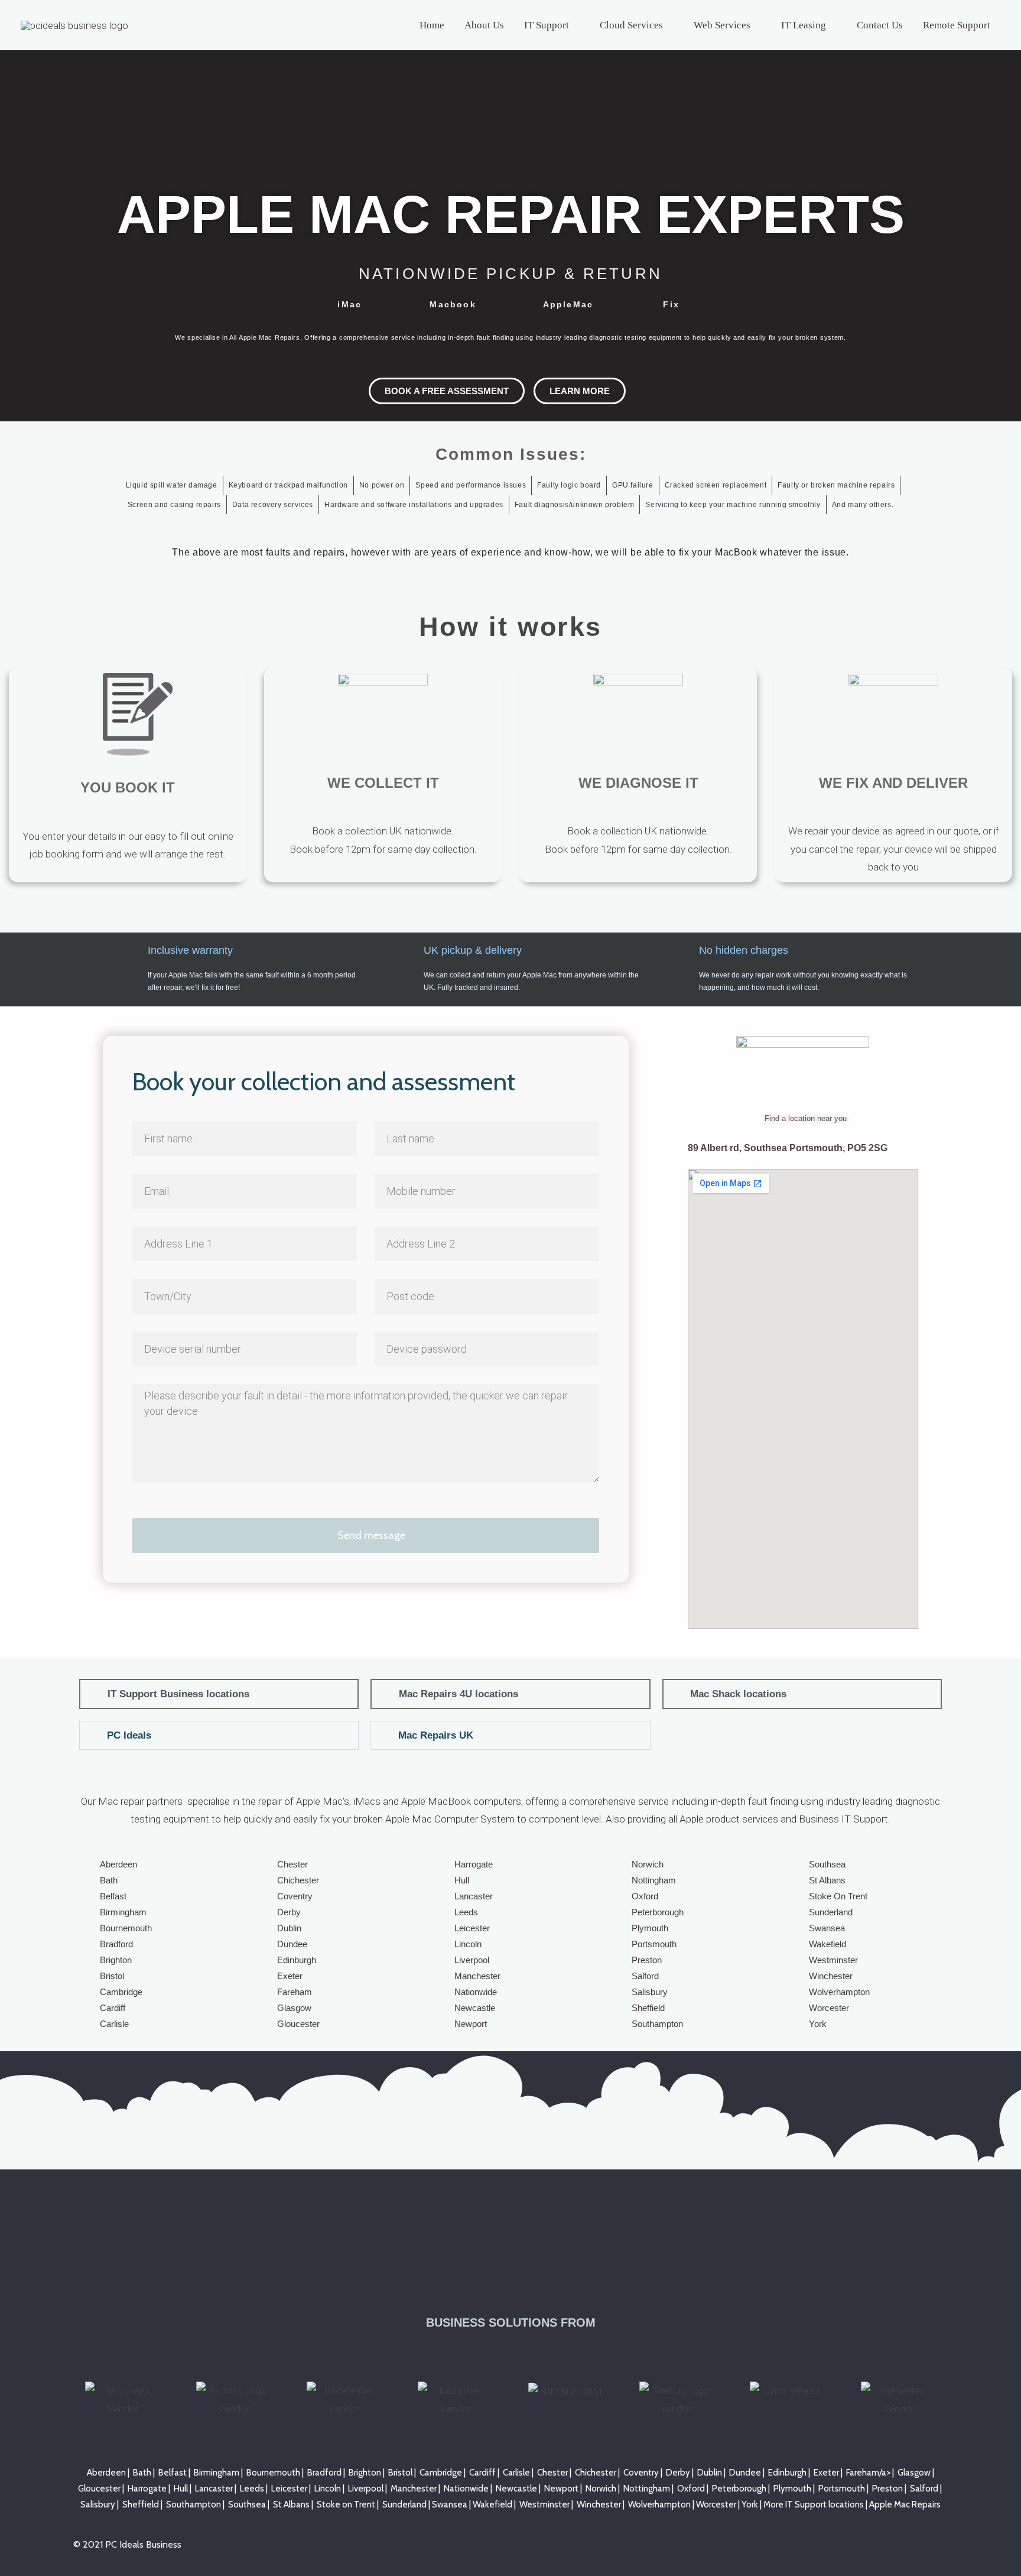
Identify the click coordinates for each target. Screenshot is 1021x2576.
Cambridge (121, 1992)
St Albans (827, 1880)
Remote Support (957, 25)
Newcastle (475, 2008)
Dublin (289, 1928)
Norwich (648, 1864)
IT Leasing (804, 25)
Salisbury (650, 1992)
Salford (645, 1976)
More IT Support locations (814, 2504)
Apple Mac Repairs (905, 2504)
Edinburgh (297, 1960)
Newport (471, 2024)
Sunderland (831, 1912)
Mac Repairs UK (436, 1735)
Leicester (472, 1928)
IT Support (547, 25)
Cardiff (113, 2008)
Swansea (827, 1928)
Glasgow (294, 2008)
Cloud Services (631, 25)
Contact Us (880, 25)
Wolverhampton (839, 1992)
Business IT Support (843, 1819)
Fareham (295, 1992)
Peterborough (658, 1912)
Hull (462, 1880)
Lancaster (474, 1896)
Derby (289, 1912)
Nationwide (476, 1992)
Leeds (466, 1912)
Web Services (722, 25)
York (818, 2024)
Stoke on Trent (346, 2504)
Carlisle (114, 2024)
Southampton (657, 2024)
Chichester (298, 1880)
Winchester (831, 1976)
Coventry (295, 1896)
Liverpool (472, 1960)
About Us (484, 25)
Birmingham (123, 1912)
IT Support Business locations (178, 1694)
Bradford (116, 1944)
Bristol (112, 1976)
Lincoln (468, 1944)
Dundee (292, 1944)
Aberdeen (118, 1864)
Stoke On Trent (838, 1896)
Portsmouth (654, 1944)
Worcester (829, 2008)
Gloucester (298, 2024)
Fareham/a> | (872, 2473)
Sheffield (648, 2008)
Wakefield (827, 1944)
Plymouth (650, 1928)
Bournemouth (126, 1928)
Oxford (645, 1896)
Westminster (833, 1960)
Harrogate (474, 1864)
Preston (647, 1960)
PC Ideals (129, 1735)
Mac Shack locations (738, 1694)
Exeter (290, 1976)
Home (432, 25)
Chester (292, 1864)
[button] (219, 1694)
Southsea (827, 1864)
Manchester (477, 1976)
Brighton (116, 1960)
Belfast (113, 1896)
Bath (109, 1880)
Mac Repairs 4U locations (459, 1694)
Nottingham (654, 1880)
